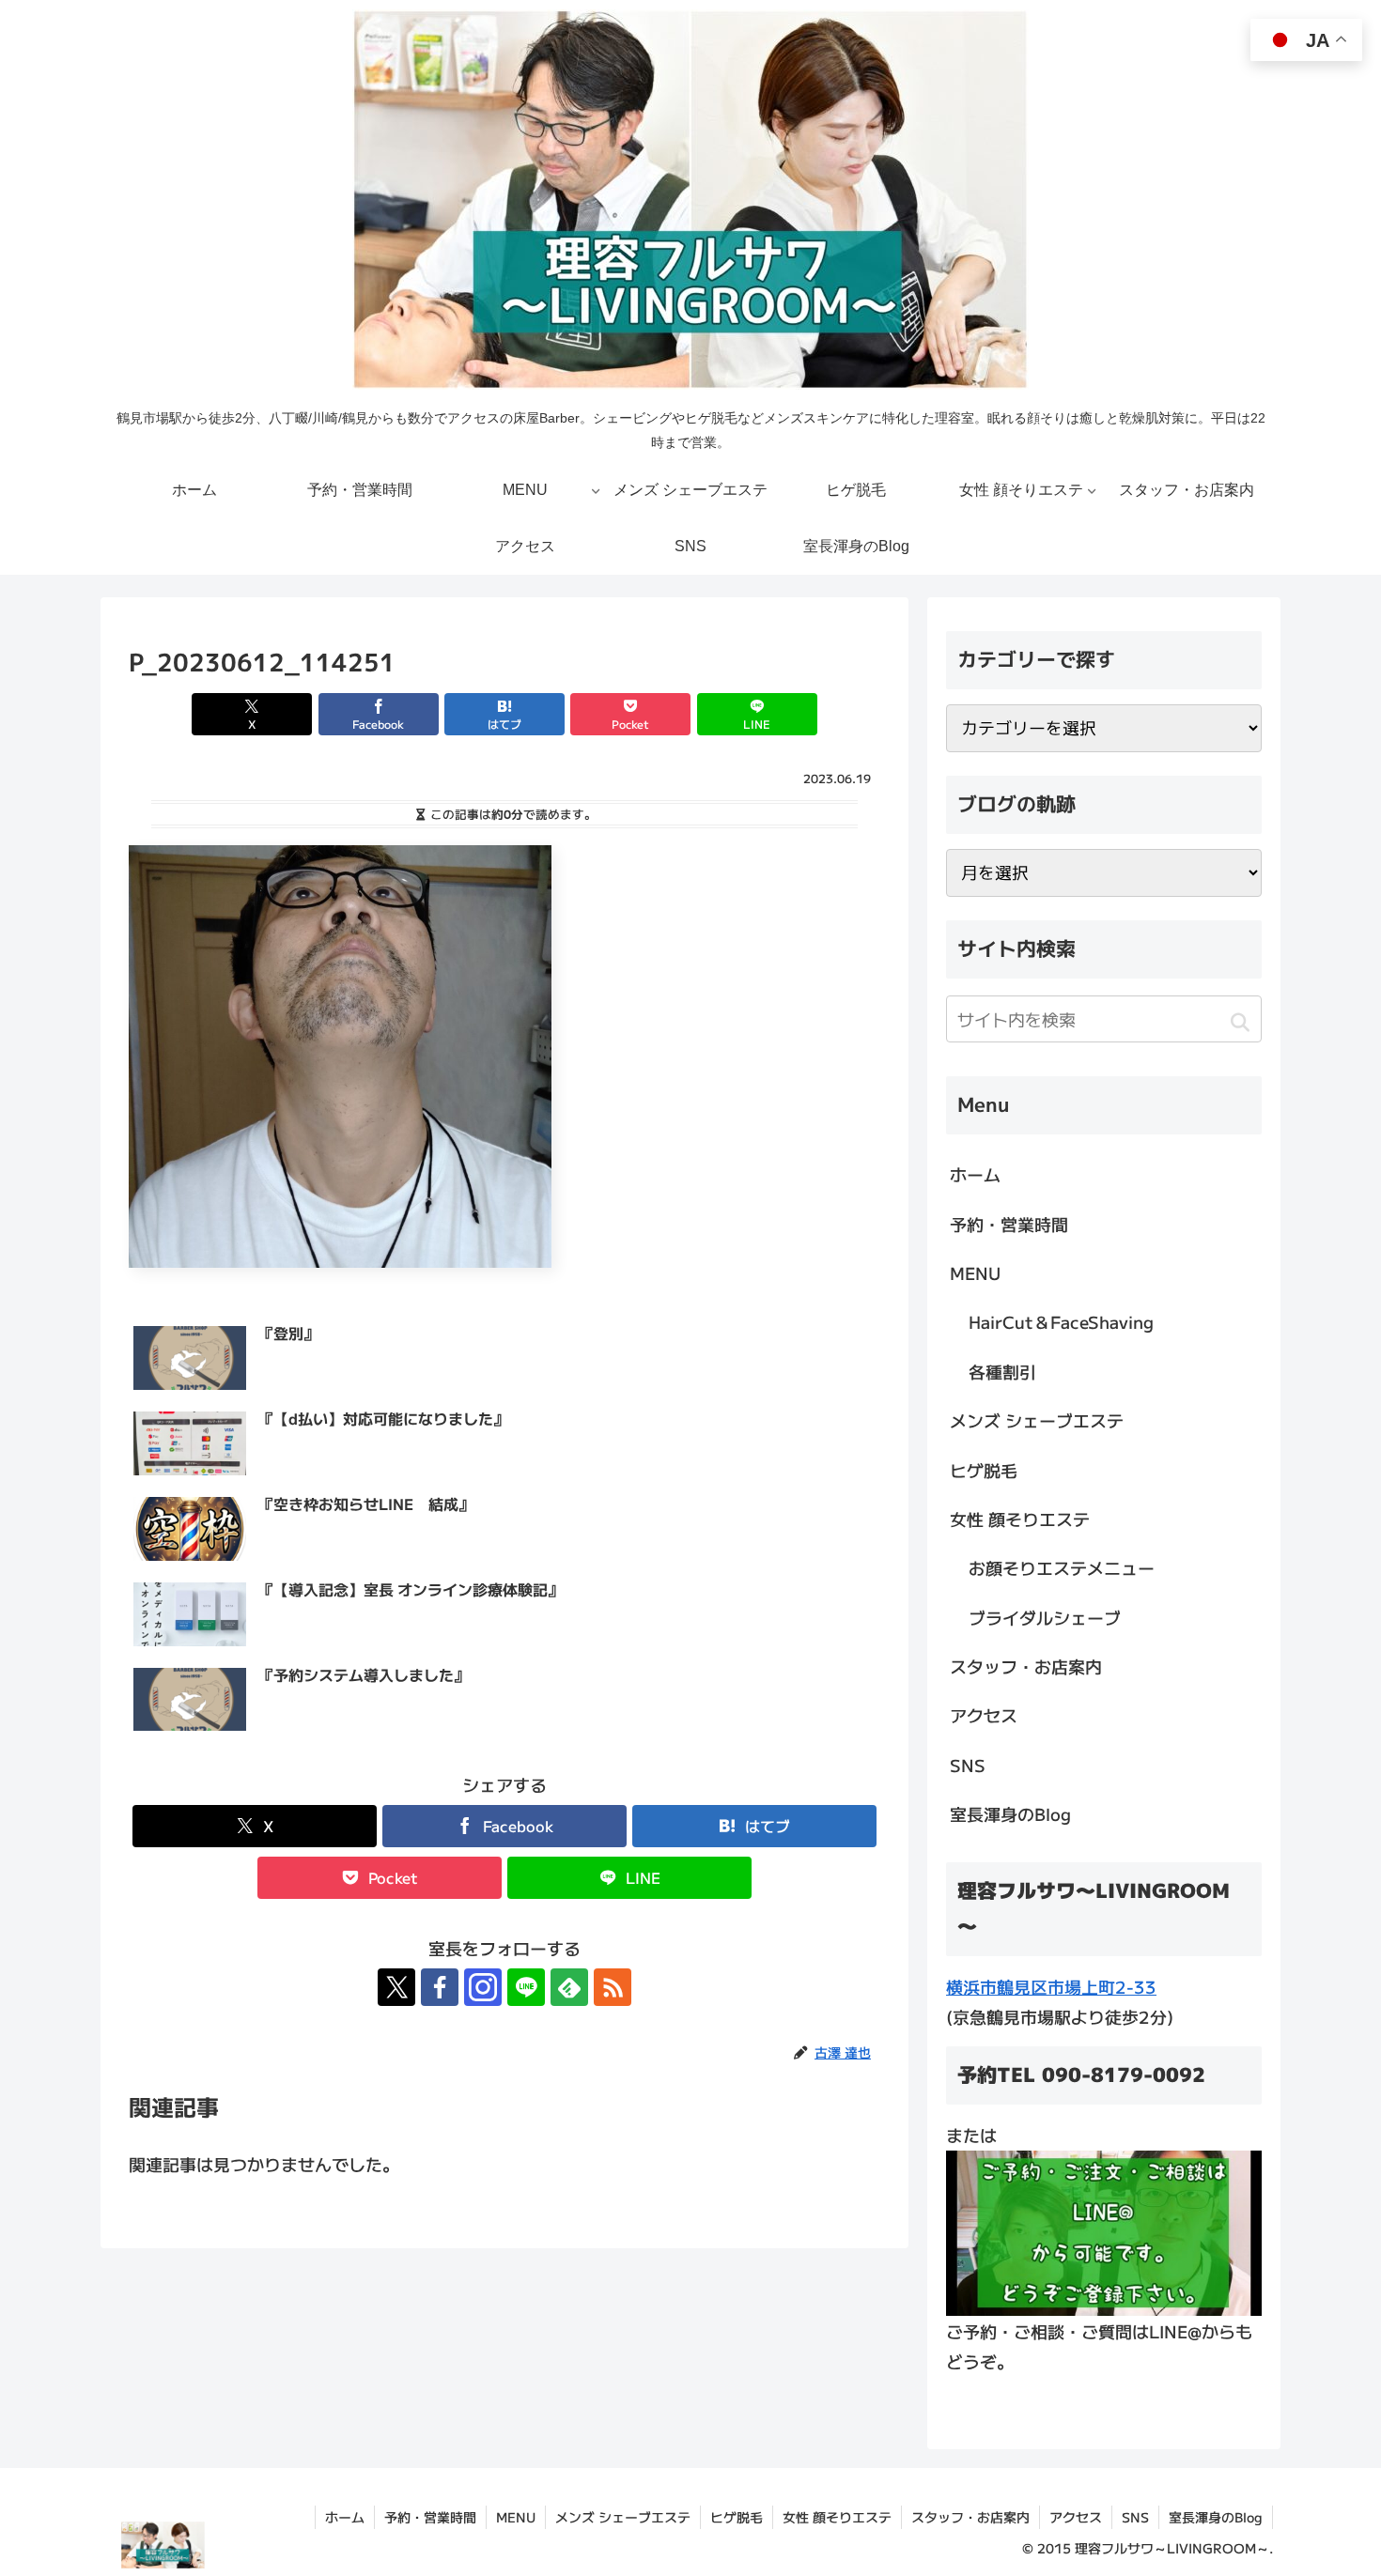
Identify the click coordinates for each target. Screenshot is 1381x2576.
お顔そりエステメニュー (1062, 1567)
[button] (1240, 1022)
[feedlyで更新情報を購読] (569, 1987)
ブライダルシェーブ (1045, 1617)
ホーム (975, 1174)
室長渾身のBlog (1010, 1813)
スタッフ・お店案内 (1026, 1666)
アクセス (984, 1715)
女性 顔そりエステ (1020, 1519)
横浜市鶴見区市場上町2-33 (1051, 1986)
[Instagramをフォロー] (483, 1987)
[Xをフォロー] (396, 1987)
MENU (975, 1273)
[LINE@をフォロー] (526, 1987)
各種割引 (1002, 1371)
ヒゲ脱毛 (984, 1470)
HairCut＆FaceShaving (1061, 1321)
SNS (968, 1765)
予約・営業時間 (1009, 1224)
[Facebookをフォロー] (440, 1987)
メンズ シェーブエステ (1037, 1420)
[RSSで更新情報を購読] (613, 1987)
